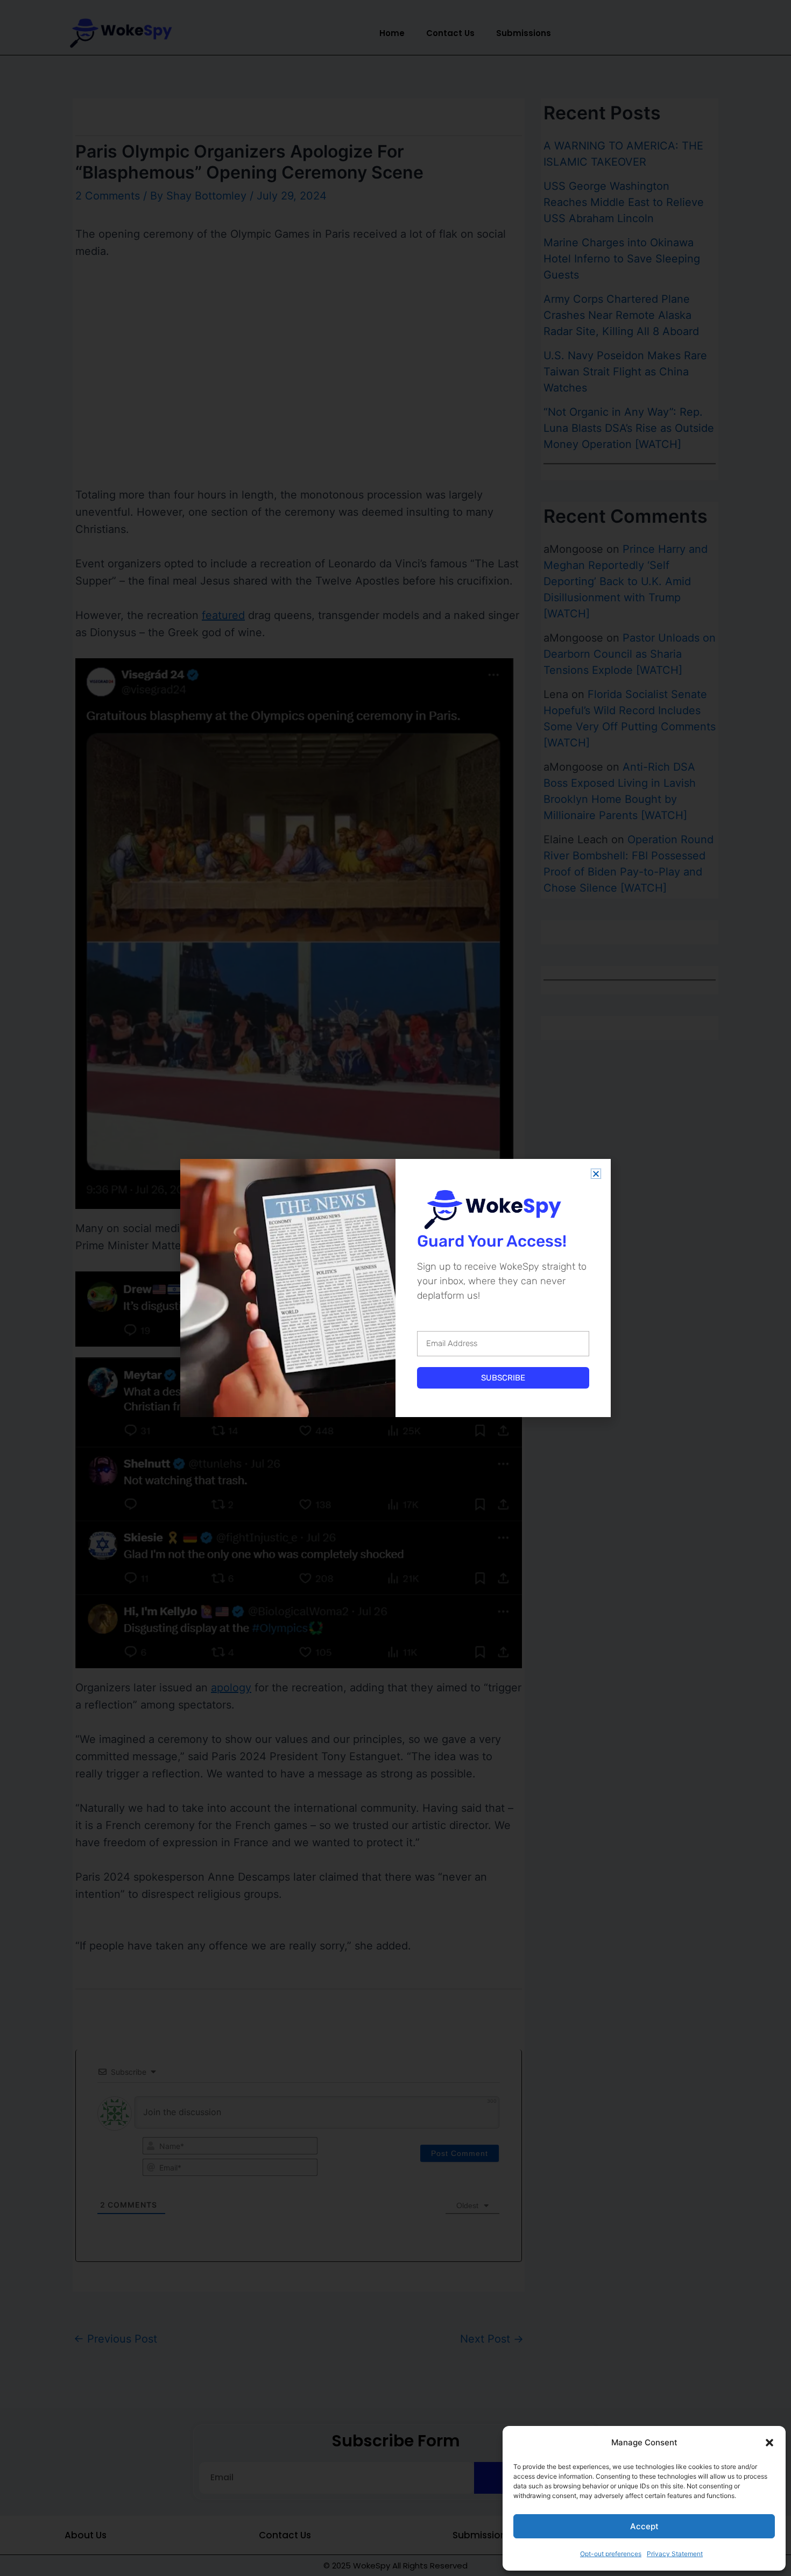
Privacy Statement (675, 2554)
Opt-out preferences (611, 2554)
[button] (769, 2443)
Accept (644, 2526)
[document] (395, 1288)
